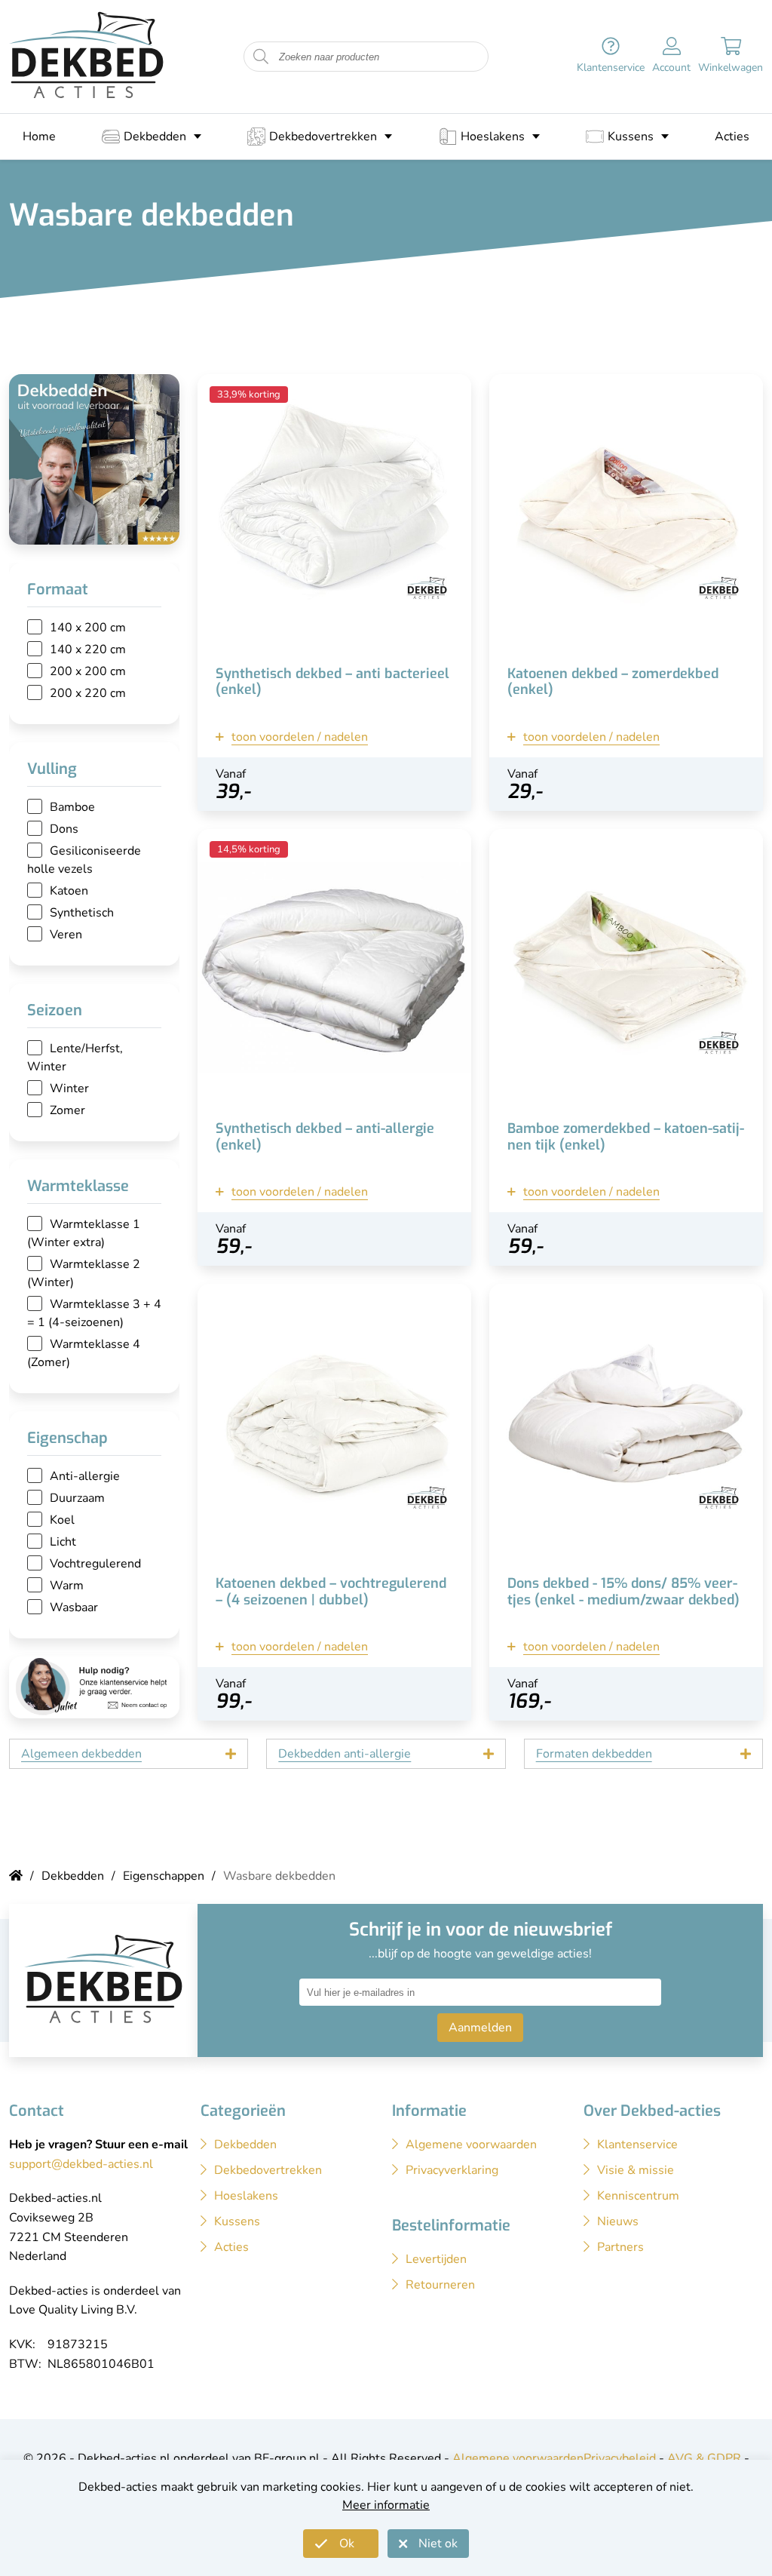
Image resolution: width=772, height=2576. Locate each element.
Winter (69, 1088)
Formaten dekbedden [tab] (594, 1754)
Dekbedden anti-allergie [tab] (345, 1754)
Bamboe (72, 807)
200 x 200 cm (88, 671)
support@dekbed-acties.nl (81, 2164)
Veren (66, 935)
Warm (67, 1586)
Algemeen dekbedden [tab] (81, 1754)
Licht (63, 1542)
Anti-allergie (85, 1476)
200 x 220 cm (88, 693)
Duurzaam (77, 1498)
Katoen (69, 891)
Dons (64, 829)
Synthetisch (82, 913)
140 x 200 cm (88, 628)
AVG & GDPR (704, 2458)
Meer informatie (386, 2505)
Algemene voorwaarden (518, 2458)
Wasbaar (74, 1607)
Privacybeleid (620, 2458)
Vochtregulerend (95, 1564)
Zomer (67, 1110)
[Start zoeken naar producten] (261, 57)
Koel (62, 1520)
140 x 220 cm (88, 649)
